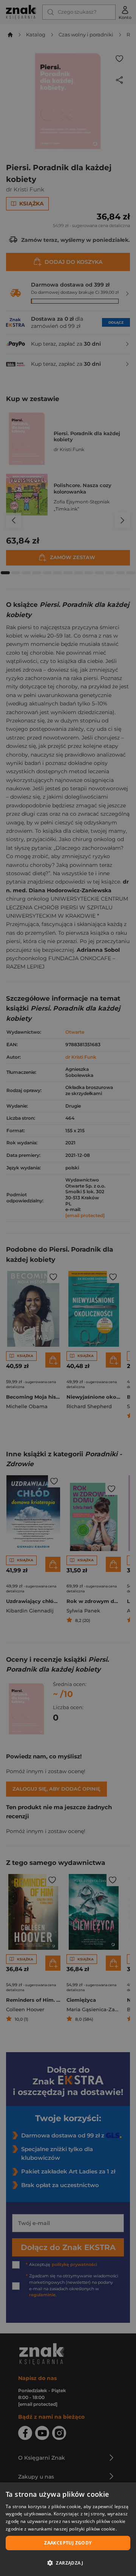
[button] (68, 2563)
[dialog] (68, 2529)
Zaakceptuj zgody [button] (68, 2543)
